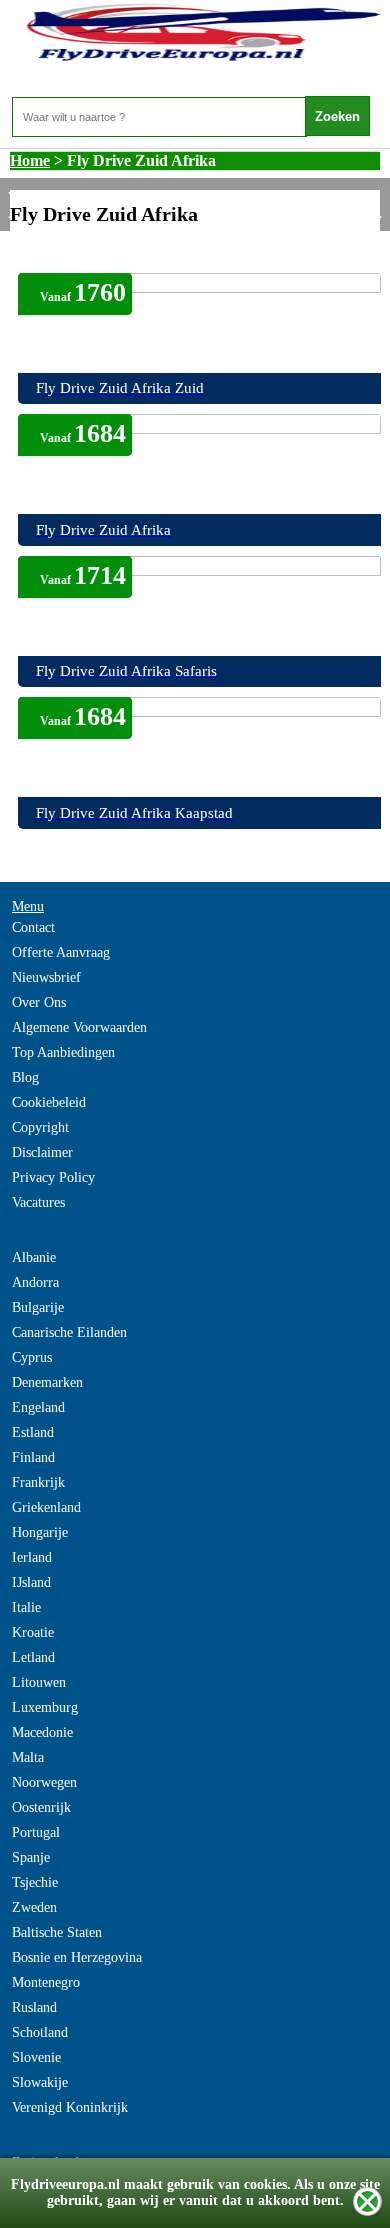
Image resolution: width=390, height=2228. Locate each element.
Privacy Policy (53, 1177)
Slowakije (40, 2082)
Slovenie (36, 2057)
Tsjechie (35, 1882)
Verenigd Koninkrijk (70, 2107)
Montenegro (46, 1982)
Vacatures (38, 1202)
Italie (26, 1607)
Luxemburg (45, 1707)
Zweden (34, 1907)
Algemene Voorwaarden (79, 1027)
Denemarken (47, 1382)
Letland (33, 1657)
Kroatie (33, 1632)
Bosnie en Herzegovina (77, 1957)
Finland (33, 1457)
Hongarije (40, 1532)
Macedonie (42, 1732)
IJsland (31, 1582)
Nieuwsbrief (46, 977)
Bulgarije (38, 1307)
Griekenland (46, 1507)
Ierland (32, 1557)
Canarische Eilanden (69, 1332)
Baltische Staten (57, 1932)
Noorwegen (44, 1782)
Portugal (36, 1832)
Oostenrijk (41, 1807)
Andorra (35, 1282)
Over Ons (39, 1002)
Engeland (38, 1407)
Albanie (34, 1257)
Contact (33, 927)
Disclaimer (42, 1152)
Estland (33, 1432)
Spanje (31, 1857)
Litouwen (39, 1682)
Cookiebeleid (49, 1102)
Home (30, 160)
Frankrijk (38, 1482)
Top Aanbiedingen (63, 1052)
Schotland (40, 2032)
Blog (25, 1077)
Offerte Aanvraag (61, 952)
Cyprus (32, 1357)
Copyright (40, 1127)
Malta (28, 1757)
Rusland (34, 2007)
